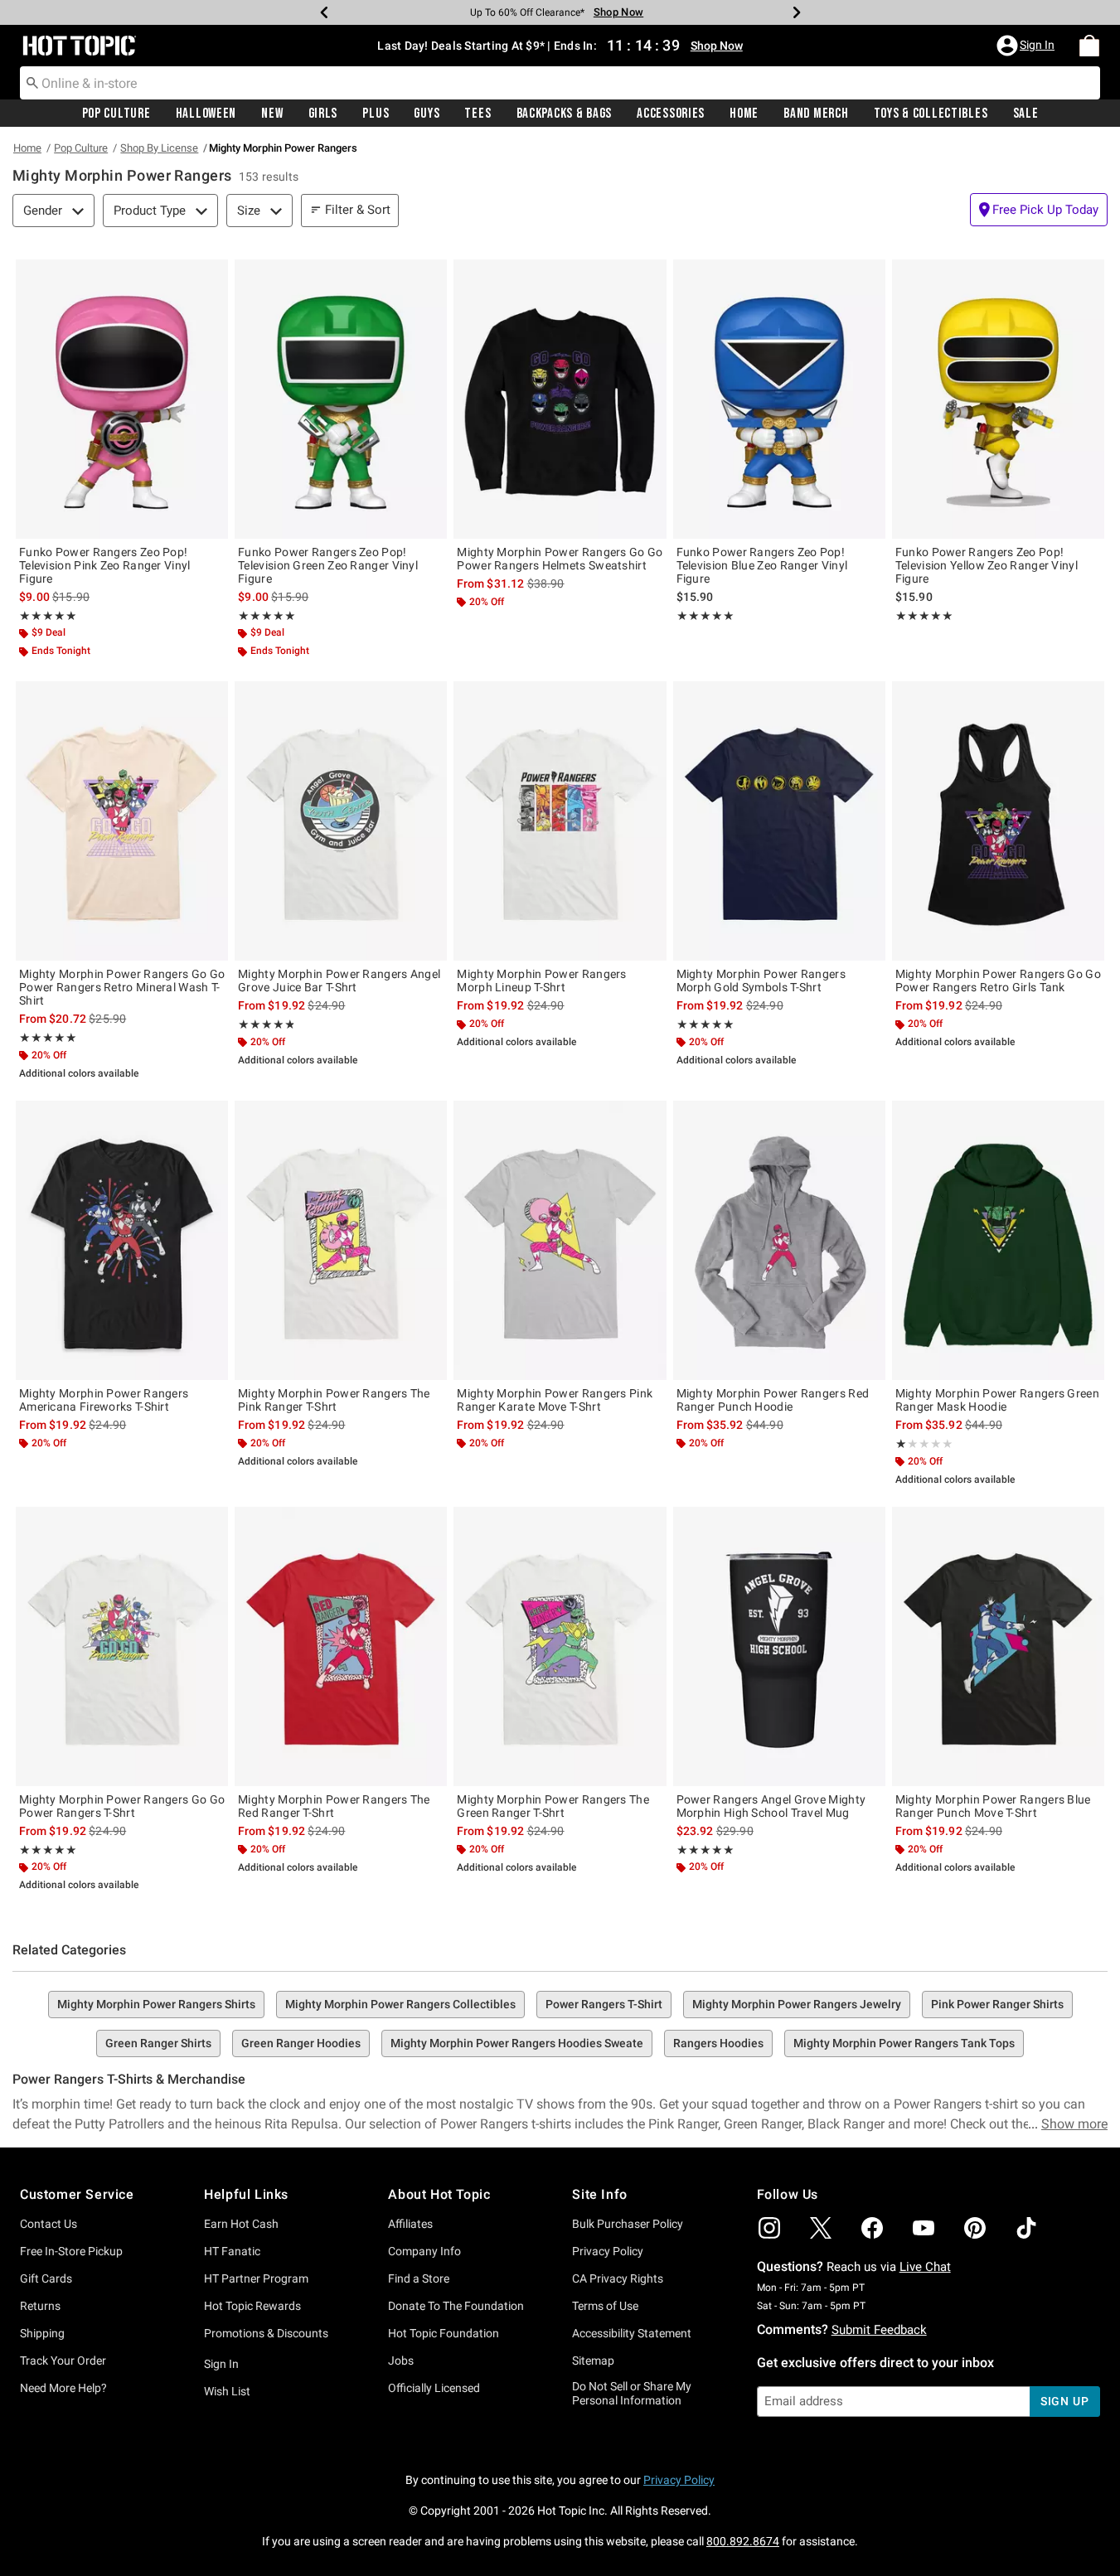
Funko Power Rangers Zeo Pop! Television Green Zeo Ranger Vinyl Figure (328, 565)
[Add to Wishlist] (211, 276)
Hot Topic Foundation (444, 2333)
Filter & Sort (358, 210)
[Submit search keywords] (32, 82)
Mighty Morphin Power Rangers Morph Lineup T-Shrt (541, 981)
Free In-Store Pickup (71, 2251)
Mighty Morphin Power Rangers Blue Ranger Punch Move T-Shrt (993, 1806)
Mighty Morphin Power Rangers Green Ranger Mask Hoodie (997, 1400)
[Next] (797, 12)
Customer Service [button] (77, 2194)
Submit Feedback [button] (879, 2330)
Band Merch (816, 114)
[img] (769, 2228)
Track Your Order (63, 2361)
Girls (323, 114)
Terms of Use (605, 2306)
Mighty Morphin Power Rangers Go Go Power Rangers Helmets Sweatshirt (560, 559)
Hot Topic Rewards (252, 2306)
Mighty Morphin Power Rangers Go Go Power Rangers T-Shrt (122, 1806)
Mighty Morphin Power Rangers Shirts (156, 2004)
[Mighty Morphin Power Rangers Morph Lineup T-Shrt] (560, 821)
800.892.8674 (743, 2541)
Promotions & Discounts (266, 2333)
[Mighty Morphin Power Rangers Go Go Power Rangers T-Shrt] (122, 1646)
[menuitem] (1089, 46)
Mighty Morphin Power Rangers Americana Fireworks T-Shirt (104, 1400)
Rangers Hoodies (718, 2043)
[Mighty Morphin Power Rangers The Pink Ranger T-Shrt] (341, 1240)
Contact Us (48, 2224)
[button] (1027, 46)
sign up (1065, 2401)
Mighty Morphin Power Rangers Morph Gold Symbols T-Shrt (761, 981)
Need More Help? (63, 2388)
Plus (376, 114)
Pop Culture (116, 114)
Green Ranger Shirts (158, 2043)
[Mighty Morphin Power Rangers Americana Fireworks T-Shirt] (122, 1240)
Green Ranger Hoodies (301, 2043)
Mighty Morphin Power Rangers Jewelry (797, 2004)
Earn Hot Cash (241, 2224)
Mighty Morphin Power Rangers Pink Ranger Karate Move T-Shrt (555, 1400)
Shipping (42, 2333)
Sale (1026, 114)
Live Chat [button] (925, 2267)
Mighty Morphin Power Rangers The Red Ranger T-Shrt (334, 1806)
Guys (427, 114)
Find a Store (419, 2278)
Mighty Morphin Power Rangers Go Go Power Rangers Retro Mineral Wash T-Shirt (122, 987)
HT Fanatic (232, 2251)
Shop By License (159, 148)
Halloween (206, 114)
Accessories (671, 114)
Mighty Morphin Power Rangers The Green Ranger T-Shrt (553, 1806)
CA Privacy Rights (618, 2278)
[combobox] (560, 83)
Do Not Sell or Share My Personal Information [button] (632, 2393)
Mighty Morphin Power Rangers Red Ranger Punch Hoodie (773, 1400)
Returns (40, 2306)
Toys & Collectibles (931, 114)
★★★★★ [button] (47, 616)
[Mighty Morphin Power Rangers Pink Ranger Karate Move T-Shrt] (560, 1240)
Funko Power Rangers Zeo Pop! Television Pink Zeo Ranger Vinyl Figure (105, 565)
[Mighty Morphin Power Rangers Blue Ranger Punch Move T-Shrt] (998, 1646)
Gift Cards (46, 2278)
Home (744, 114)
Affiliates (410, 2224)
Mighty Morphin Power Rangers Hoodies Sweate (517, 2043)
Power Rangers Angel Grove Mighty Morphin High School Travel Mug (771, 1806)
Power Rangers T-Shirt (604, 2004)
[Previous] (324, 12)
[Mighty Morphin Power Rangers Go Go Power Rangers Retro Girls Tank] (998, 821)
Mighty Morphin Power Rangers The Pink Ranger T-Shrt (334, 1400)
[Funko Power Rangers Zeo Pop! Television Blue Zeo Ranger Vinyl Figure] (779, 399)
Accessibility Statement (632, 2333)
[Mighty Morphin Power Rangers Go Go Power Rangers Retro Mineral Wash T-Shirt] (122, 821)
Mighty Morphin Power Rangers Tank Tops (904, 2043)
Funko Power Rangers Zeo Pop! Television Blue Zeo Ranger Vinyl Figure (762, 565)
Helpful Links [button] (246, 2194)
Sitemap (593, 2361)
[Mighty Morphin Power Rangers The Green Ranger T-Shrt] (560, 1646)
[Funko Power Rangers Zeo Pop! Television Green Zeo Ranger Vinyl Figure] (341, 399)
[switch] (1039, 210)
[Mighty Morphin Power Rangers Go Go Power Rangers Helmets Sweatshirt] (560, 399)
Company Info (424, 2251)
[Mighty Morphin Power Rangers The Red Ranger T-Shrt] (341, 1646)
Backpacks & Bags (565, 114)
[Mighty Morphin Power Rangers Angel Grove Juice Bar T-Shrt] (341, 821)
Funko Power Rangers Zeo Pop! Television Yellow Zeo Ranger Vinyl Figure (987, 565)
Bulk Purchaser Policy (628, 2224)
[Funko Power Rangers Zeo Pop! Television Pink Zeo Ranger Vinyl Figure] (122, 399)
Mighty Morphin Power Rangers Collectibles (400, 2004)
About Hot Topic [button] (439, 2194)
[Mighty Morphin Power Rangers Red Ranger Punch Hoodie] (779, 1240)
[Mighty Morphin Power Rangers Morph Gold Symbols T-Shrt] (779, 821)
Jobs (401, 2361)
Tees (478, 114)
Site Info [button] (599, 2194)
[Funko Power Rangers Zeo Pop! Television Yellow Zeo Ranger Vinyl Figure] (998, 399)
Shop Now (618, 12)
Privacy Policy (608, 2251)
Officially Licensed (434, 2388)
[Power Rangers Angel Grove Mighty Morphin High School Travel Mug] (779, 1646)
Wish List (227, 2391)
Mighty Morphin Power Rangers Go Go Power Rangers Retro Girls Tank (998, 981)
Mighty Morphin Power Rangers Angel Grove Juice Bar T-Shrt (339, 981)
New (272, 114)
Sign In (221, 2364)
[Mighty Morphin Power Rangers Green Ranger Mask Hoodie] (998, 1240)
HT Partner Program (256, 2278)
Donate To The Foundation (456, 2306)
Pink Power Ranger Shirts (997, 2004)
